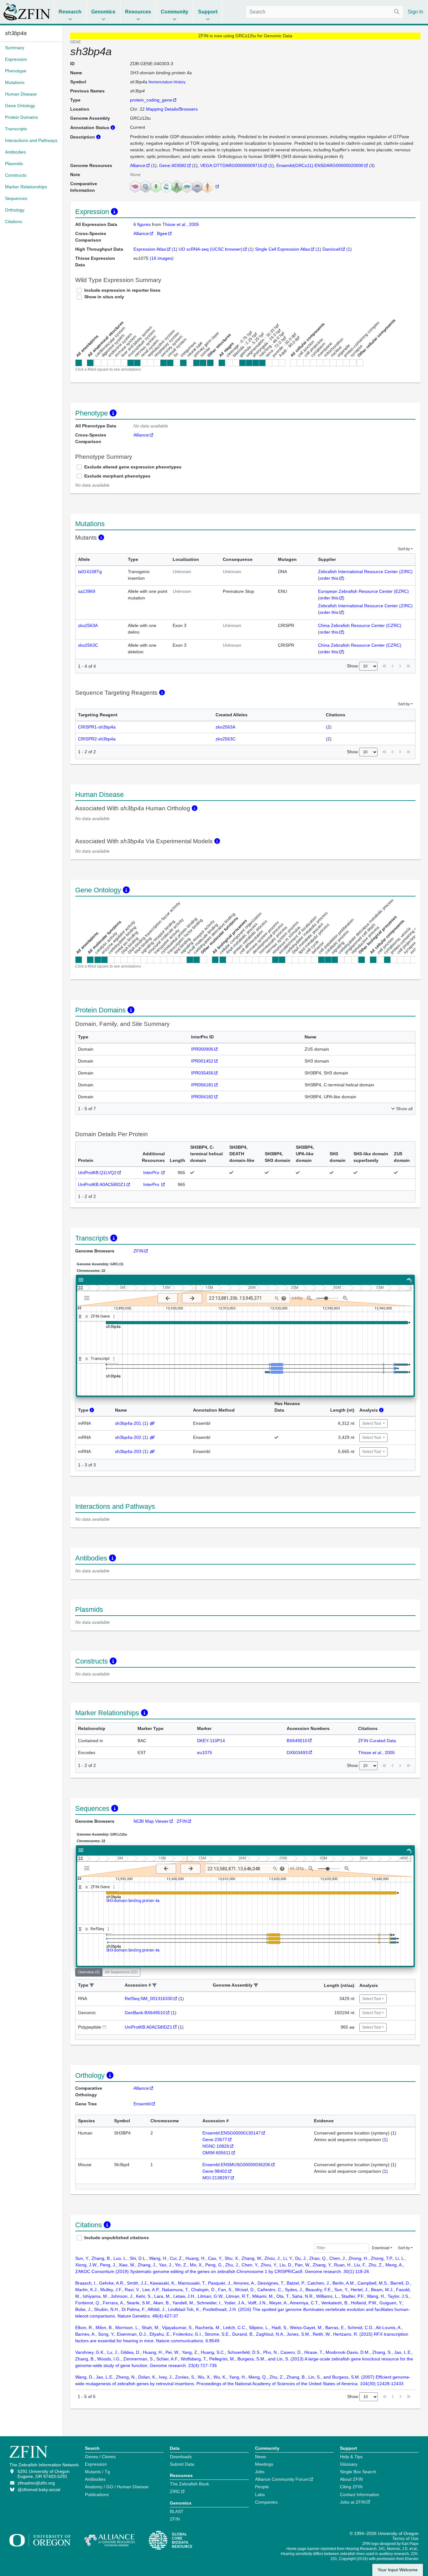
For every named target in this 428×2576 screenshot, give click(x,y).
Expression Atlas (150, 249)
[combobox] (325, 12)
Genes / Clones (100, 2457)
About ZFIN (351, 2479)
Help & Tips (351, 2457)
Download (381, 2248)
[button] (92, 1986)
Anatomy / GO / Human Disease (117, 2487)
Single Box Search (358, 2472)
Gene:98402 (215, 2171)
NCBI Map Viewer (151, 1821)
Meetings (264, 2464)
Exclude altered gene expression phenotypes (133, 467)
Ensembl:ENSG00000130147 (232, 2133)
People (262, 2487)
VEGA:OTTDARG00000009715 (231, 165)
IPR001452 (202, 1061)
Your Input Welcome (398, 2570)
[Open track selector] (88, 1298)
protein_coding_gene (151, 100)
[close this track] (87, 1317)
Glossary (349, 2464)
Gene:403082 (173, 165)
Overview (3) (89, 1972)
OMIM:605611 (217, 2153)
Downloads (181, 2457)
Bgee (162, 233)
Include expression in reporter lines (122, 290)
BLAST (177, 2511)
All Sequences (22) (121, 1972)
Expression (96, 2464)
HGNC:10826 (216, 2146)
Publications (97, 2495)
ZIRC (175, 2491)
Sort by (404, 549)
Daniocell (331, 249)
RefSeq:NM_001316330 (149, 1999)
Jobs (260, 2472)
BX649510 (297, 1741)
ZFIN (138, 1251)
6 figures (143, 224)
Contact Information (360, 2495)
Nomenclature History (167, 82)
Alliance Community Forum (282, 2479)
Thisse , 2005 (181, 224)
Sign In (415, 12)
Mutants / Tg (97, 2472)
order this (329, 578)
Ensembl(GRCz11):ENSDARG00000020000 (320, 165)
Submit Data (182, 2464)
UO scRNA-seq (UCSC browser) (211, 249)
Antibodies (95, 2479)
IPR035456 (202, 1073)
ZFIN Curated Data (377, 1741)
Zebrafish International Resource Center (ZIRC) (365, 572)
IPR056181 (202, 1085)
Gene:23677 (215, 2140)
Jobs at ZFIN (353, 2502)
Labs (260, 2495)
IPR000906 (202, 1049)
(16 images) (162, 258)
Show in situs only (104, 297)
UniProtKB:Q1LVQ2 (97, 1173)
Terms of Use (405, 2538)
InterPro (152, 1173)
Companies (266, 2502)
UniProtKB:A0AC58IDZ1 (102, 1184)
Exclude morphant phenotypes (117, 476)
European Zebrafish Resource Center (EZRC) (363, 591)
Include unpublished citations (117, 2238)
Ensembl (142, 2104)
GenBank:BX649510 (145, 2013)
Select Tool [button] (372, 1424)
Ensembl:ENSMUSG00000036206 (236, 2165)
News (261, 2457)
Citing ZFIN (351, 2487)
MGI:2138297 (216, 2178)
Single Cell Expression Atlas (282, 249)
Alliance (138, 165)
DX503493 (297, 1753)
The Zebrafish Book (189, 2484)
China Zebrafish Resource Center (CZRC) (360, 625)
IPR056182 (202, 1097)
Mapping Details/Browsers (172, 109)
